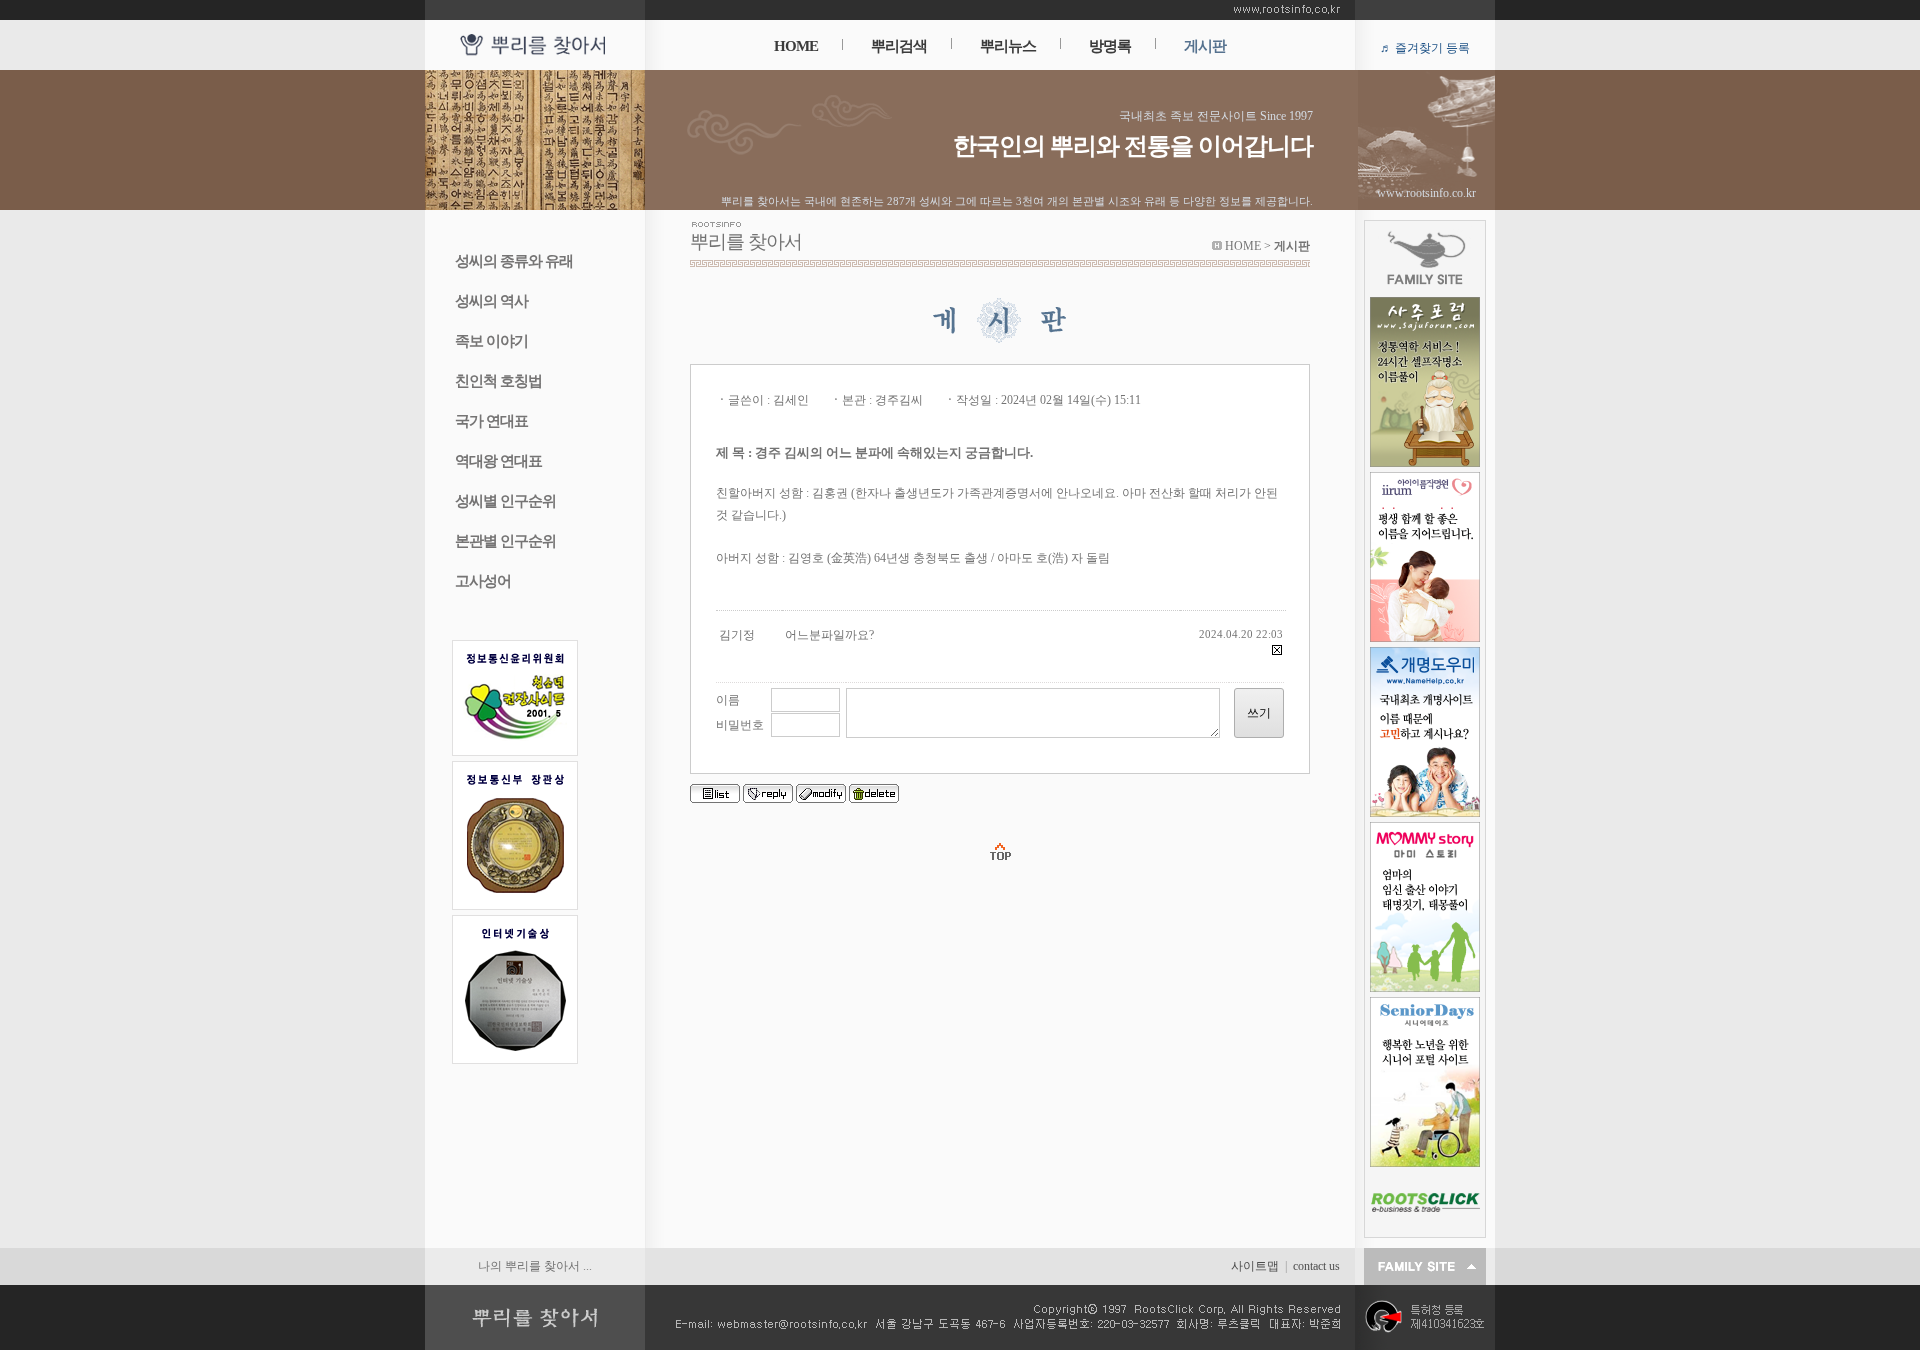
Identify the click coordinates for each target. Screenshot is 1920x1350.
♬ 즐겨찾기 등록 (1425, 48)
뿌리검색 (899, 46)
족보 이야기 (491, 341)
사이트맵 (1255, 1266)
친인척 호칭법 (498, 381)
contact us (1316, 1266)
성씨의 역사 (491, 301)
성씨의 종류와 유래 (514, 261)
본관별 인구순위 (505, 541)
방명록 (1110, 46)
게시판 (1205, 46)
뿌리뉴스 (1008, 46)
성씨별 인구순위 (505, 501)
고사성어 (483, 581)
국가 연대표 (491, 421)
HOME (796, 46)
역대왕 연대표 (498, 461)
